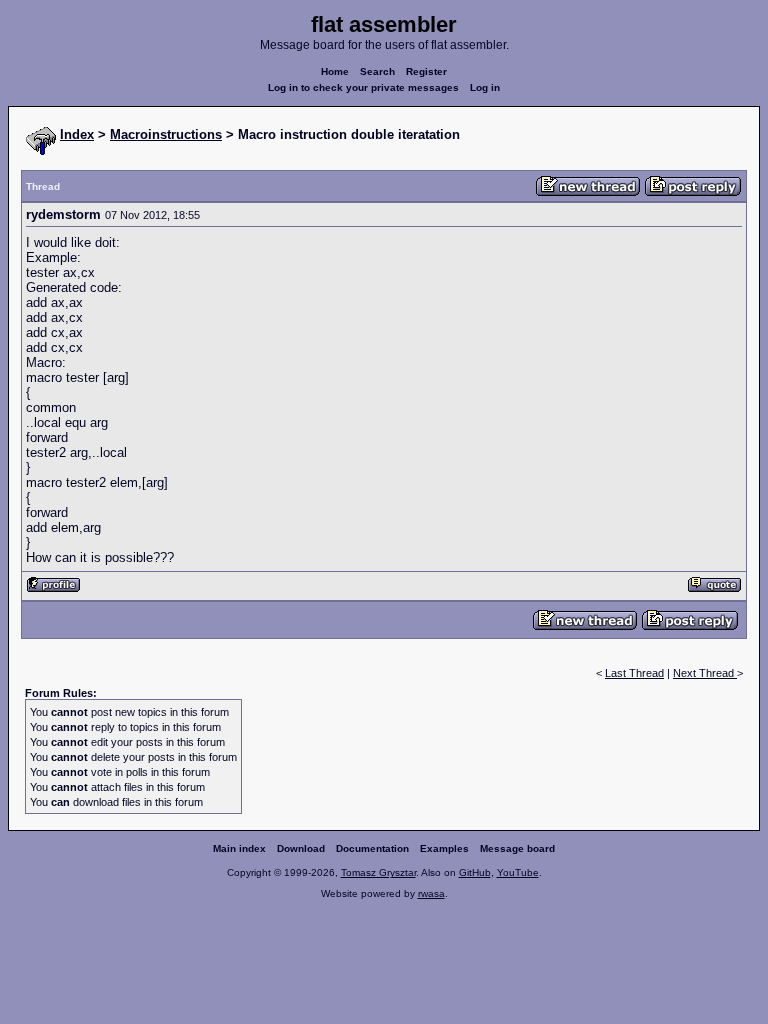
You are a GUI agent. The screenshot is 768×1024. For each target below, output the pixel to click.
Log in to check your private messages (363, 87)
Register (426, 71)
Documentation (372, 848)
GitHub (475, 872)
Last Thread (634, 673)
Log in (485, 87)
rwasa (431, 893)
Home (335, 71)
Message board (517, 848)
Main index (239, 848)
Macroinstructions (166, 134)
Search (377, 71)
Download (301, 848)
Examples (444, 848)
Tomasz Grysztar (378, 872)
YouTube (518, 872)
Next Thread (705, 673)
